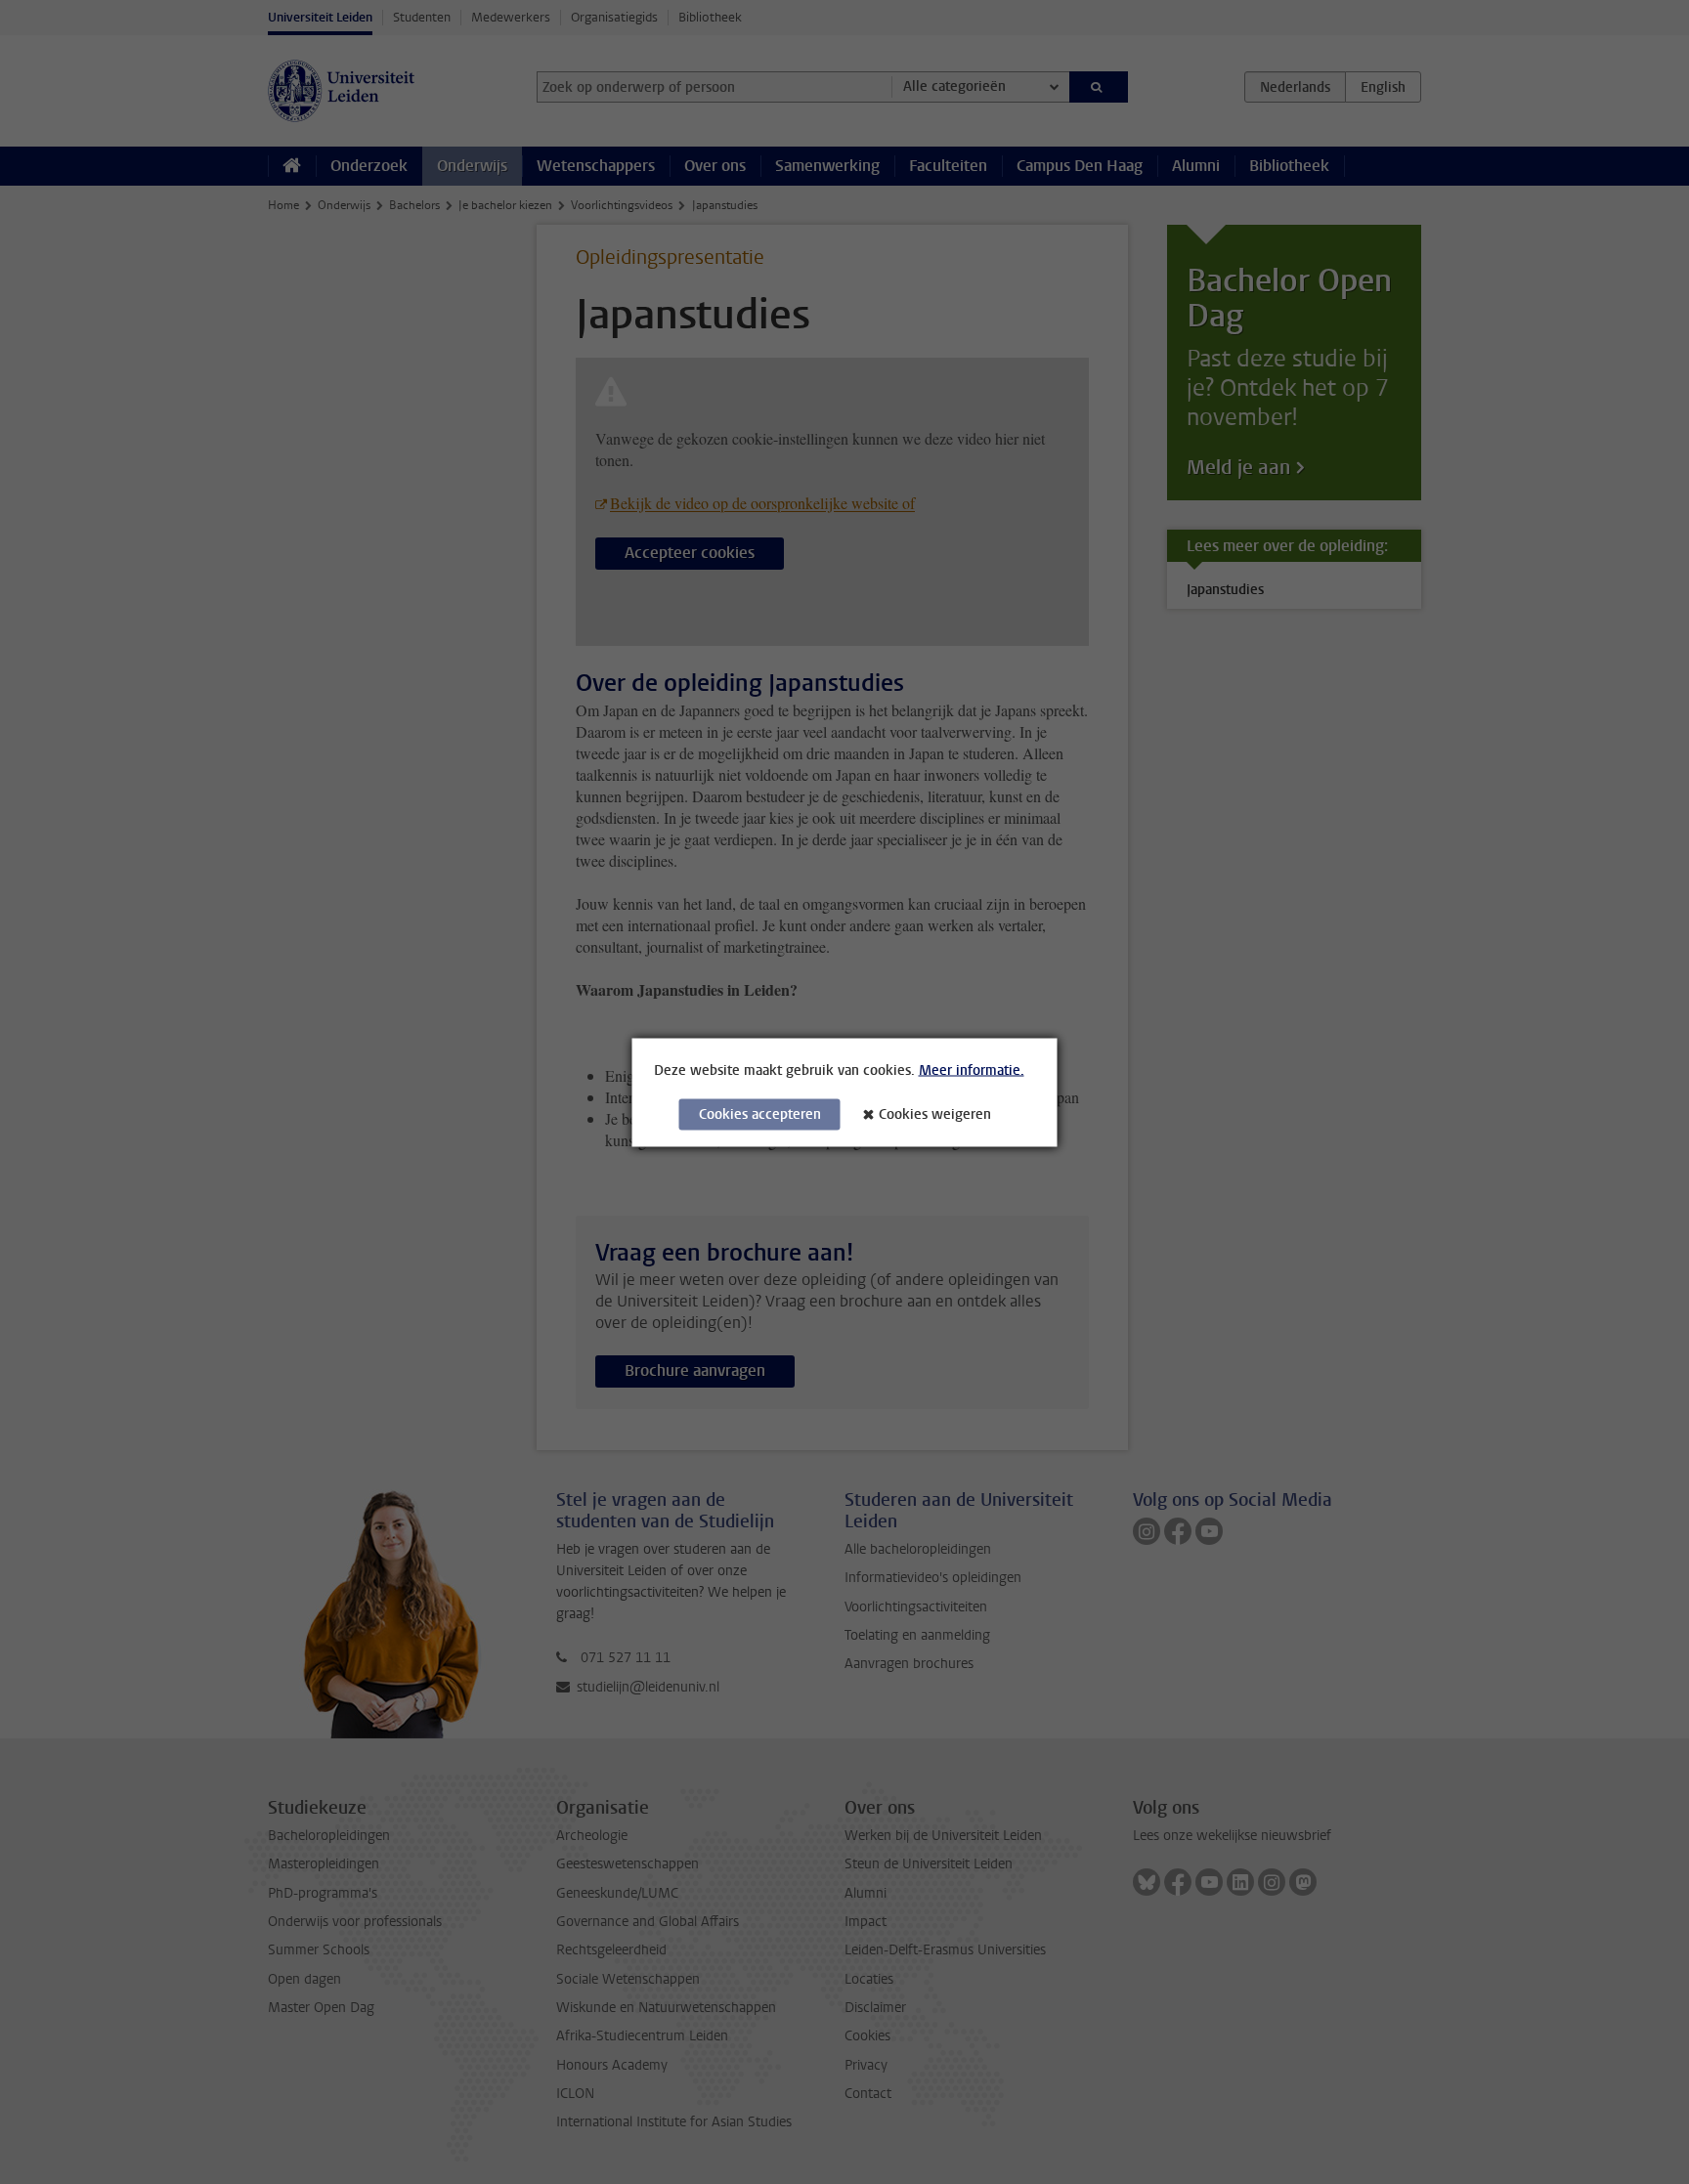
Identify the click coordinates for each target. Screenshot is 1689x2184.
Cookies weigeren (935, 1113)
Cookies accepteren (760, 1113)
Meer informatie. (972, 1070)
